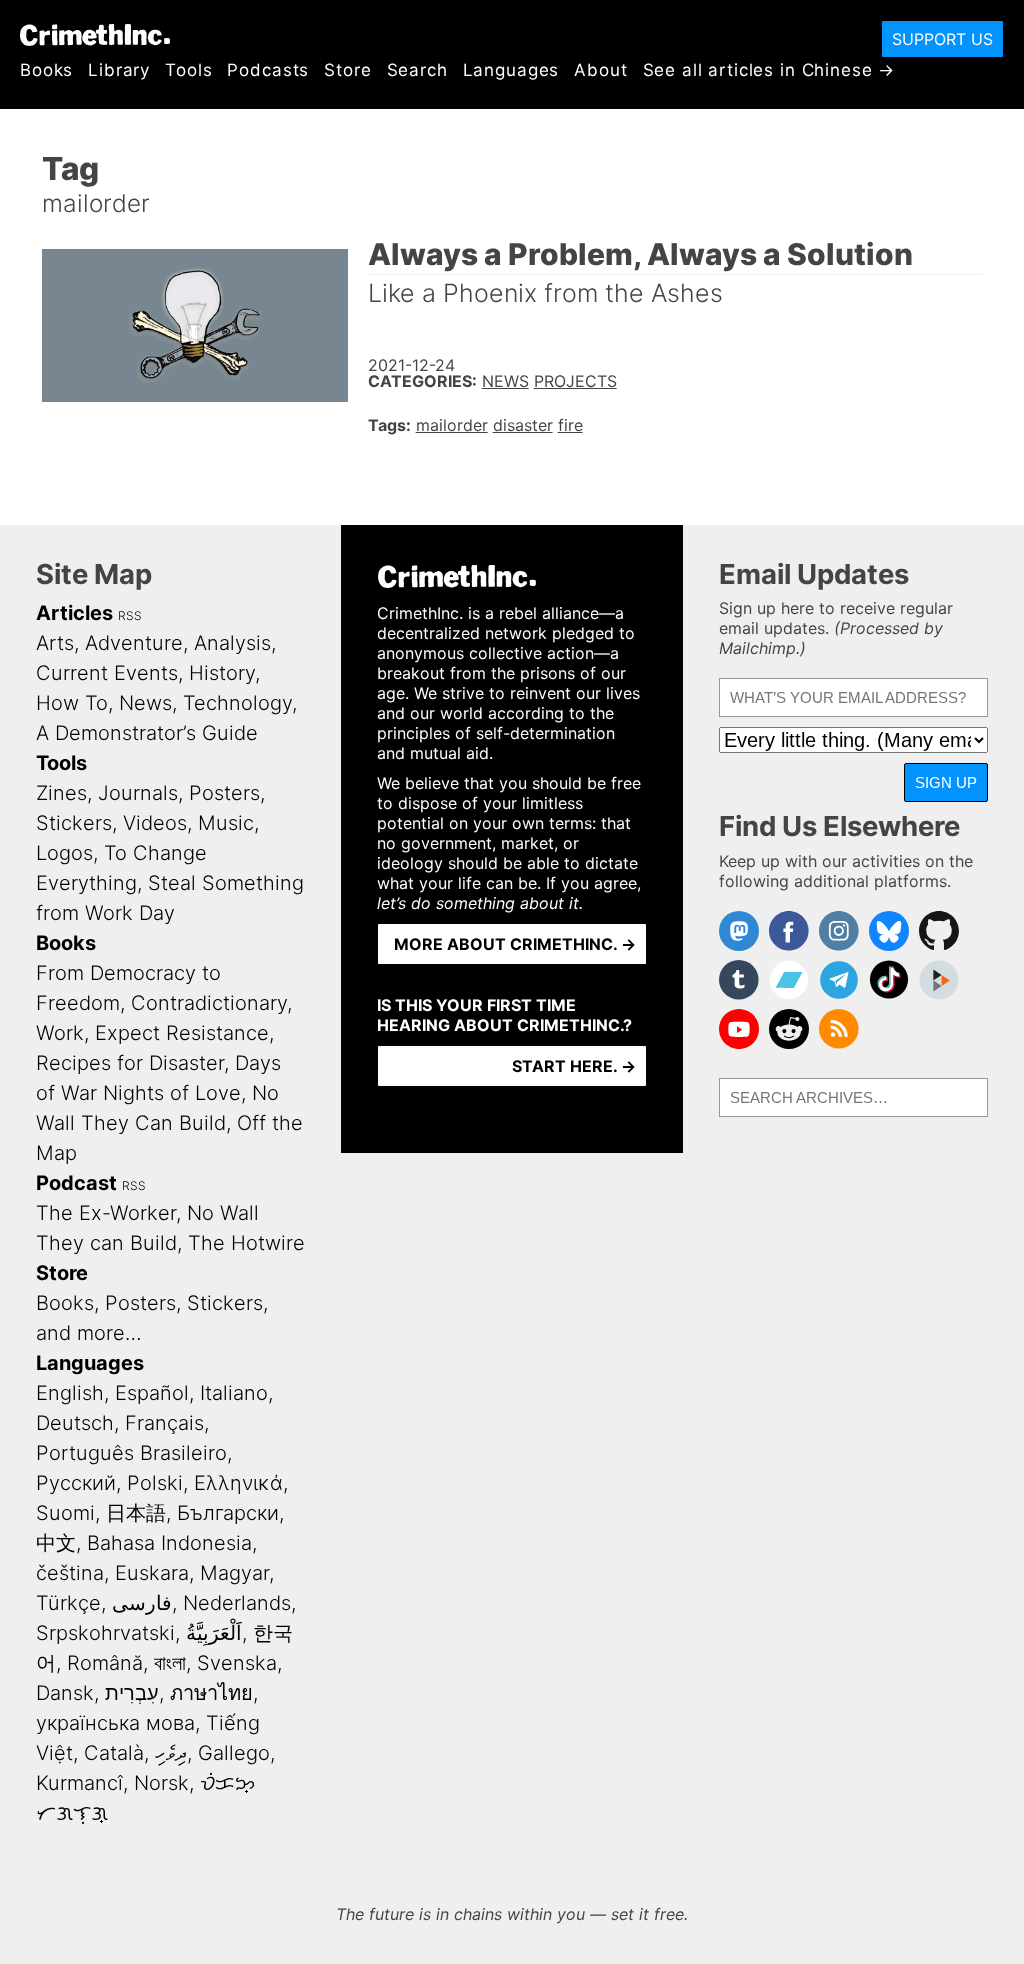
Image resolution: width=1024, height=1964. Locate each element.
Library (119, 70)
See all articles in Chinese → (769, 70)
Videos (155, 823)
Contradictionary (209, 1003)
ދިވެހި (171, 1753)
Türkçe (68, 1603)
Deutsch (75, 1423)
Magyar (234, 1573)
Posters (224, 793)
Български (228, 1513)
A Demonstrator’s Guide (147, 733)
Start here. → (574, 1066)
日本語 (136, 1513)
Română (105, 1663)
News (505, 381)
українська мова (115, 1723)
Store (347, 70)
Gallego (234, 1753)
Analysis (232, 643)
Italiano (234, 1393)
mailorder (452, 425)
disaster (523, 425)
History (222, 673)
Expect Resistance (182, 1033)
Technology (237, 703)
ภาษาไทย (211, 1693)
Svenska (237, 1663)
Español (152, 1393)
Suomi (65, 1513)
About (600, 70)
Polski (155, 1483)
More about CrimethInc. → (515, 944)
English (70, 1393)
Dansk (65, 1693)
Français (164, 1423)
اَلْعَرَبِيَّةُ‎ (214, 1633)
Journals (138, 793)
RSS (130, 615)
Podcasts (268, 70)
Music (226, 823)
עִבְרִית (132, 1693)
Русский (76, 1483)
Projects (575, 381)
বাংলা (170, 1663)
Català (114, 1753)
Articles (74, 613)
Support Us (942, 39)
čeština (70, 1573)
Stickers (74, 823)
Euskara (152, 1573)
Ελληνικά (238, 1483)
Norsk (161, 1783)
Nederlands (237, 1603)
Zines (61, 793)
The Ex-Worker (106, 1213)
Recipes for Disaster (130, 1063)
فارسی (142, 1603)
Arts (55, 643)
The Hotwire (246, 1243)
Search (417, 70)
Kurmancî (79, 1783)
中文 (56, 1543)
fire (570, 425)
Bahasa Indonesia (169, 1543)
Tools (188, 70)
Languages (511, 70)
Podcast (76, 1183)
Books (46, 70)
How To (72, 703)
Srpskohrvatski (105, 1633)
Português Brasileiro (131, 1453)
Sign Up (946, 782)
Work (60, 1033)
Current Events (107, 673)
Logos (64, 853)
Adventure (134, 643)
